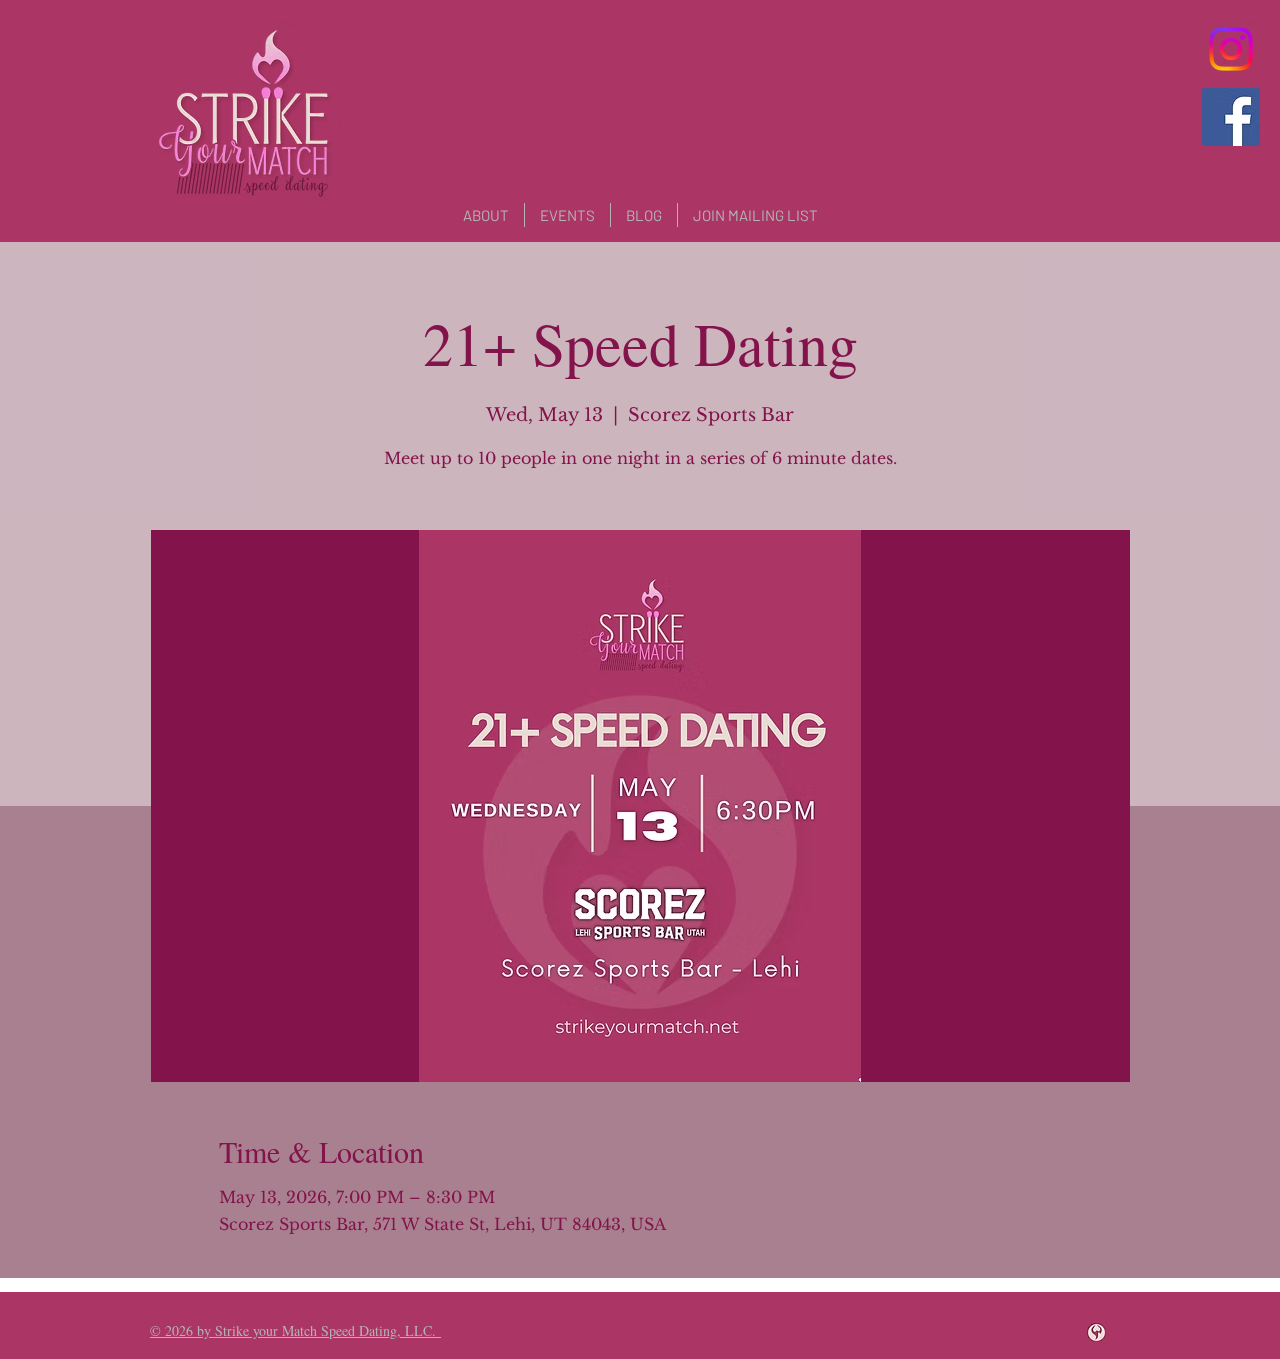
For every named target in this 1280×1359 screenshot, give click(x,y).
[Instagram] (1231, 49)
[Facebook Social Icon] (1231, 117)
